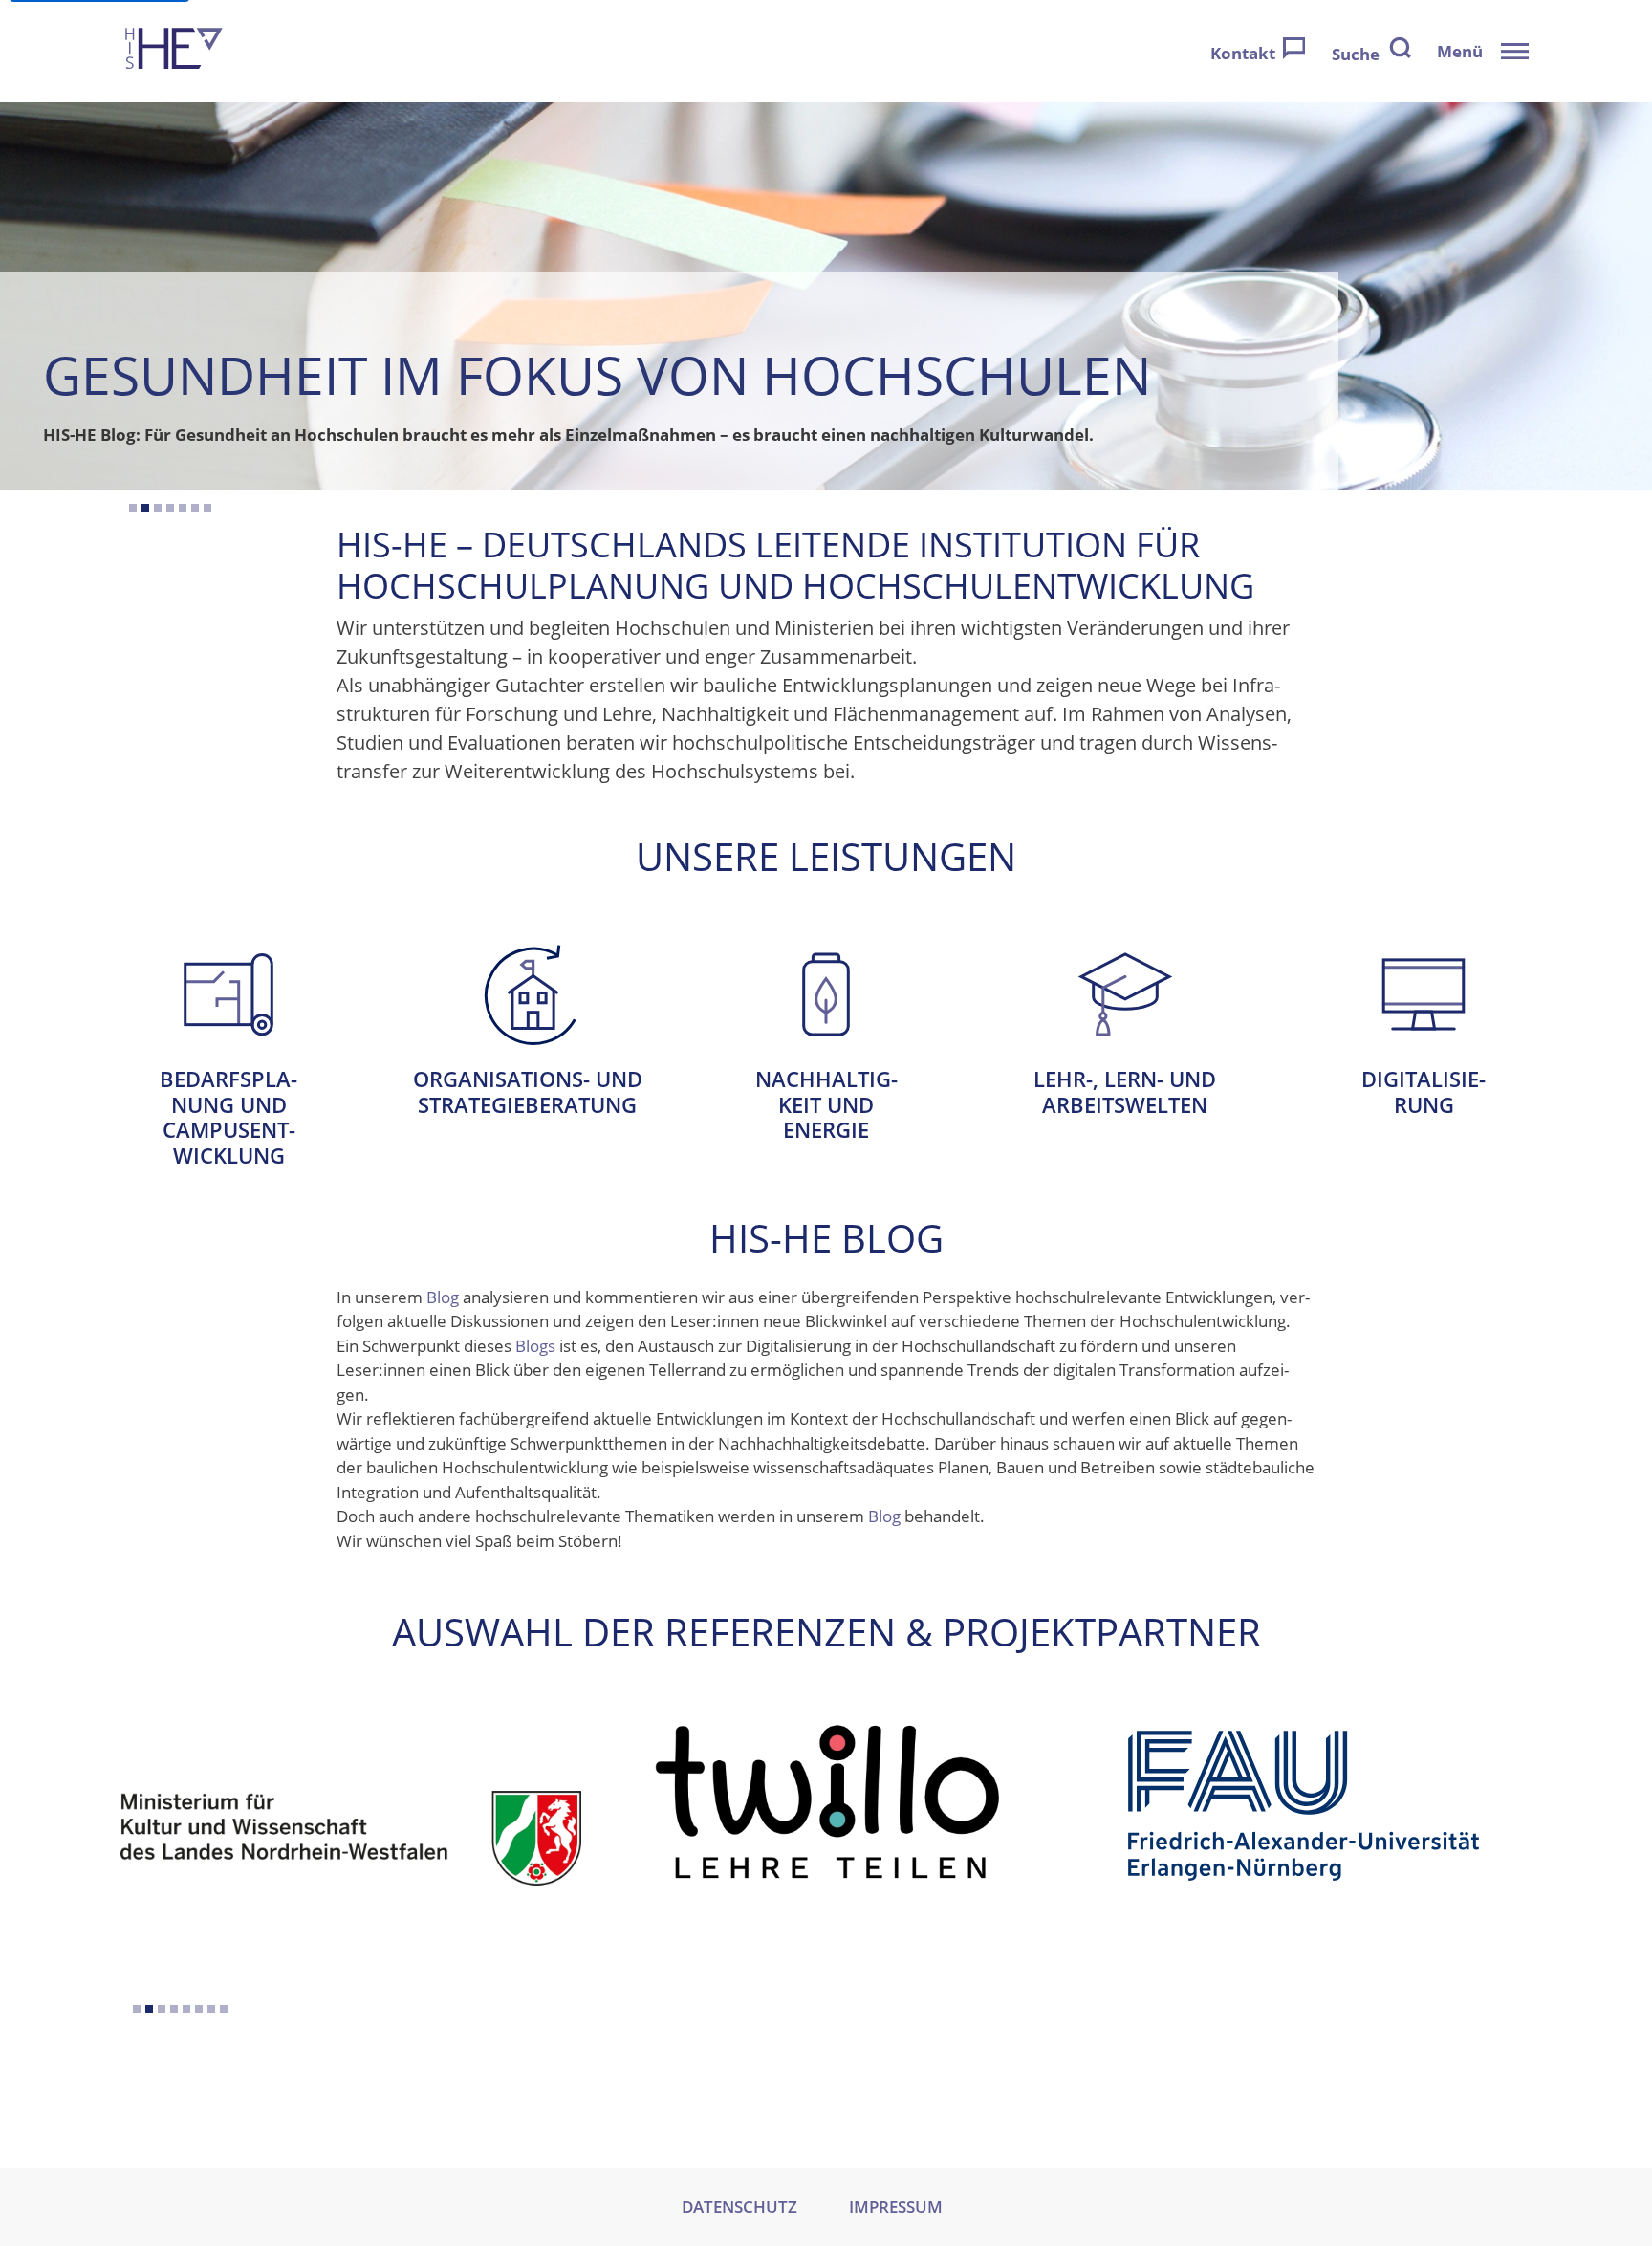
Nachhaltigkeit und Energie (826, 1023)
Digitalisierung (1424, 1010)
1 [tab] (133, 508)
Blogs (535, 1346)
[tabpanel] (826, 296)
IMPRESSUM (896, 2206)
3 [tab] (158, 508)
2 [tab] (145, 508)
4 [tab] (170, 508)
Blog (443, 1297)
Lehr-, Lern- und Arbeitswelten (1125, 1010)
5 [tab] (183, 508)
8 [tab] (224, 2009)
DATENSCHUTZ (739, 2206)
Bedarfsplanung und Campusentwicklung (228, 1036)
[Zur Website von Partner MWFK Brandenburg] (1304, 1832)
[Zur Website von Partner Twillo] (351, 1806)
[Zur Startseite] (174, 51)
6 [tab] (195, 508)
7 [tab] (207, 508)
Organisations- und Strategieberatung (527, 1010)
